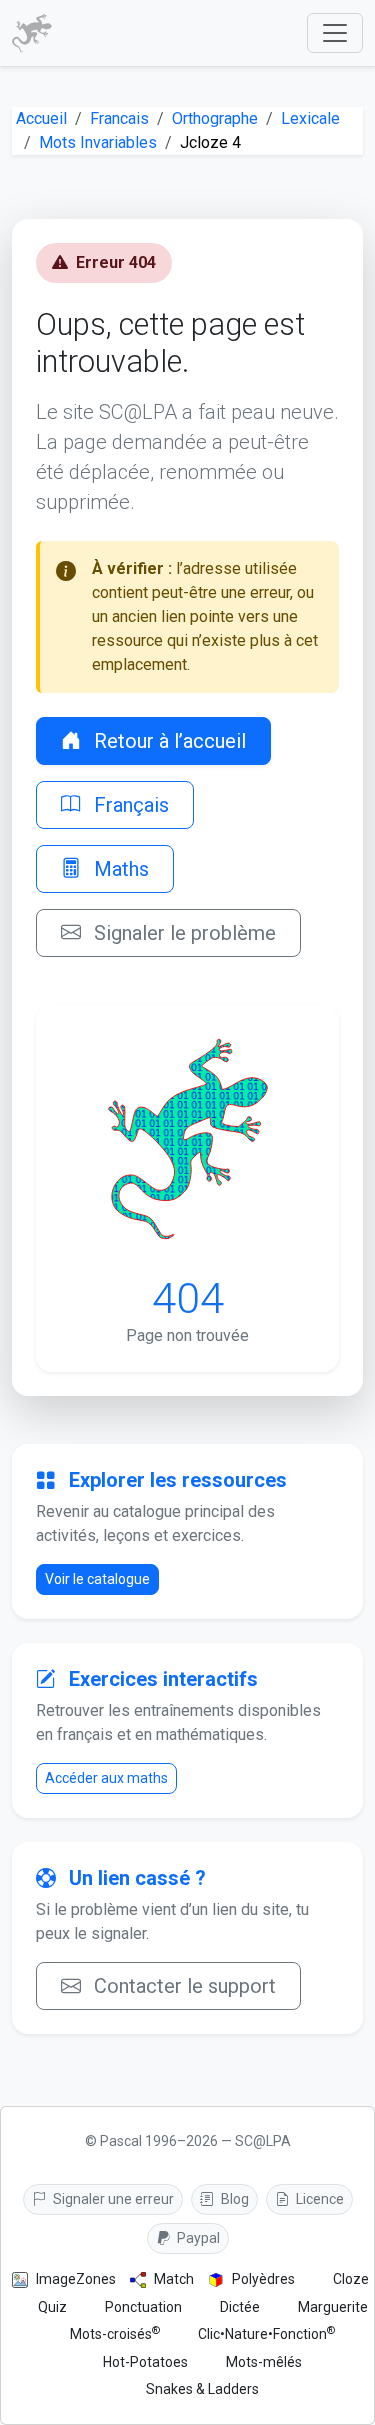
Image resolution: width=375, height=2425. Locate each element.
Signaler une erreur (112, 2199)
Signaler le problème (182, 933)
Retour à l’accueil (167, 741)
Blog (233, 2199)
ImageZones (76, 2279)
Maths (119, 869)
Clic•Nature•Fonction (266, 2333)
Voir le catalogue (97, 1579)
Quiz (52, 2307)
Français (129, 805)
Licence (318, 2199)
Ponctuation (143, 2307)
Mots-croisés (115, 2333)
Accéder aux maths (106, 1778)
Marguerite (333, 2307)
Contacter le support (182, 1986)
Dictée (240, 2307)
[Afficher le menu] (335, 33)
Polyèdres (263, 2279)
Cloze (351, 2279)
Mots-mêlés (264, 2362)
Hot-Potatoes (145, 2362)
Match (174, 2279)
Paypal (197, 2238)
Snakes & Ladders (202, 2389)
